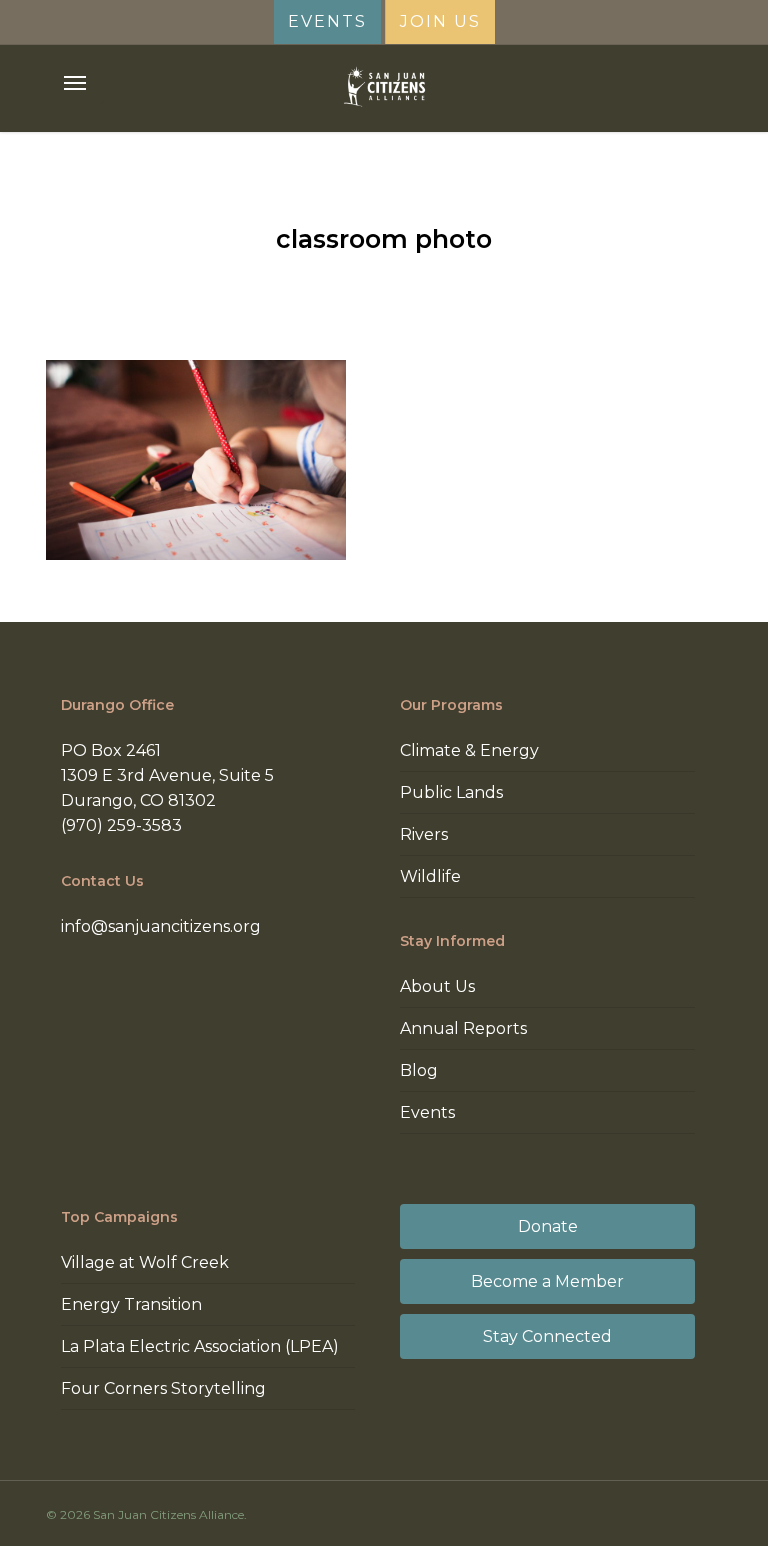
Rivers (424, 834)
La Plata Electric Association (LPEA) (200, 1346)
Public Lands (451, 792)
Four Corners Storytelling (163, 1388)
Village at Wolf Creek (145, 1262)
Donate (548, 1226)
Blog (419, 1070)
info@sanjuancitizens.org (161, 926)
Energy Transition (131, 1304)
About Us (437, 986)
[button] (75, 83)
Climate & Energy (469, 750)
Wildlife (430, 876)
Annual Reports (463, 1028)
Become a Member (547, 1281)
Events (427, 1112)
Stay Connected (547, 1336)
